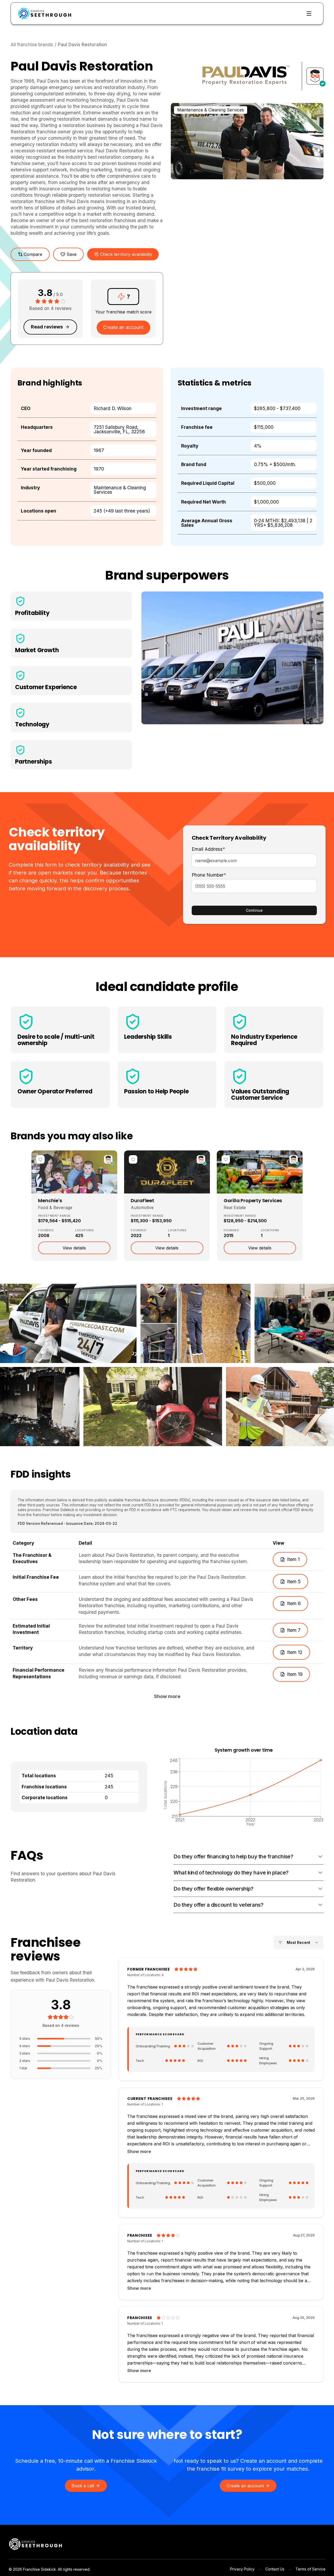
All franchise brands (32, 44)
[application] (244, 1792)
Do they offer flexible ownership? (213, 1889)
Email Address (208, 849)
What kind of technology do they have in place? (231, 1873)
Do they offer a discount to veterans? (218, 1905)
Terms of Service (311, 2569)
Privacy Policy (242, 2569)
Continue (254, 910)
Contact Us (275, 2569)
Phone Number (209, 875)
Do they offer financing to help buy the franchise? (233, 1856)
